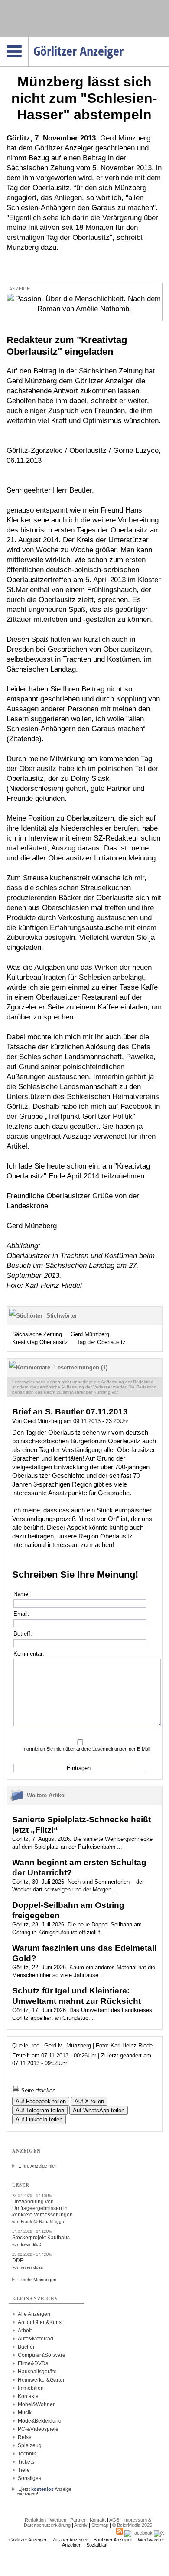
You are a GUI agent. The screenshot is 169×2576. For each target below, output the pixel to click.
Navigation (28, 39)
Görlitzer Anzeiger (28, 2540)
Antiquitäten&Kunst (40, 2322)
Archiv (81, 2525)
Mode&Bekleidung (40, 2421)
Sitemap (100, 2525)
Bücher (26, 2347)
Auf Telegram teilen (40, 2110)
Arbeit (25, 2331)
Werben (58, 2520)
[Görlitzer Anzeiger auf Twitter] (159, 2533)
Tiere (24, 2470)
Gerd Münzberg (90, 1334)
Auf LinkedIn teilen (39, 2119)
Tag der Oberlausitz (101, 1342)
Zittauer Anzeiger (70, 2540)
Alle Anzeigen (34, 2314)
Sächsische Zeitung (37, 1334)
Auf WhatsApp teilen (99, 2110)
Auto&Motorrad (36, 2339)
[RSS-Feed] (120, 2533)
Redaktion (35, 2520)
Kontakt (98, 2520)
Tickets (26, 2462)
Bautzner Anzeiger (113, 2540)
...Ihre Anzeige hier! (37, 2166)
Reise (25, 2437)
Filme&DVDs (33, 2363)
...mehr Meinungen (37, 2280)
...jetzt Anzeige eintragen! (44, 2489)
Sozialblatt (97, 2545)
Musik (25, 2413)
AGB (114, 2520)
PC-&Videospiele (38, 2429)
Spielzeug (30, 2445)
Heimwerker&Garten (42, 2380)
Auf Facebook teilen (41, 2101)
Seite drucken (37, 2090)
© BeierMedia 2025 (132, 2525)
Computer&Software (42, 2355)
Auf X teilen (89, 2101)
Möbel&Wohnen (37, 2404)
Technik (27, 2454)
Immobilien (31, 2388)
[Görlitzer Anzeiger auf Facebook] (138, 2533)
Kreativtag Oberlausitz (40, 1342)
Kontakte (28, 2396)
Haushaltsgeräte (37, 2372)
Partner (78, 2520)
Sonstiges (29, 2478)
